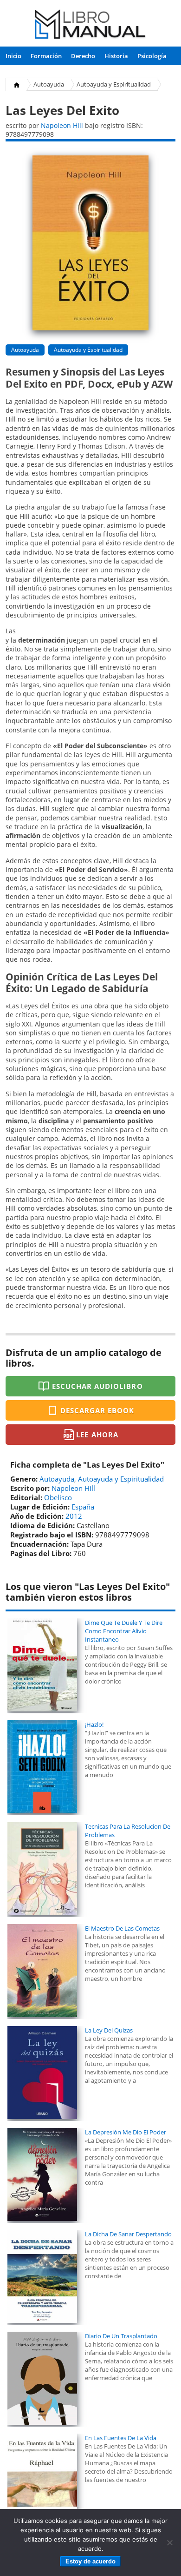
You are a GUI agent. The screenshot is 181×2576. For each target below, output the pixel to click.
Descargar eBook (97, 1410)
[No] (169, 2542)
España (83, 1507)
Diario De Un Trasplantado (121, 2336)
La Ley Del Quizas (109, 2030)
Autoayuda (49, 84)
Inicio (13, 56)
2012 (74, 1516)
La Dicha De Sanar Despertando (128, 2234)
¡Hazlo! (94, 1724)
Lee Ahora (97, 1435)
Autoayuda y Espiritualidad (114, 84)
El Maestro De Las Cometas (122, 1928)
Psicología (152, 56)
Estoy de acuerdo (90, 2561)
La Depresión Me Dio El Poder (126, 2132)
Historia (116, 56)
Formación (46, 56)
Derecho (83, 56)
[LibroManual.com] (90, 25)
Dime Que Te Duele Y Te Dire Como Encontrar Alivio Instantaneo (124, 1631)
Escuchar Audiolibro (97, 1386)
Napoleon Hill (62, 125)
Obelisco (58, 1497)
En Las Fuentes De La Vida (121, 2438)
